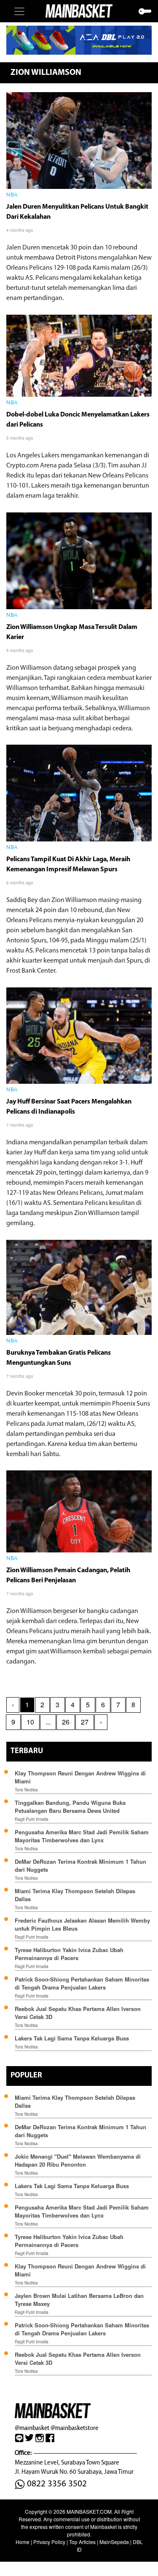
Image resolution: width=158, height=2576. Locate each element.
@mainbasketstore (74, 2428)
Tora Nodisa (26, 1790)
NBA (12, 195)
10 (30, 1722)
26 (66, 1722)
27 (85, 1722)
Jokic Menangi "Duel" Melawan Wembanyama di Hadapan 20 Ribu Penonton (78, 2160)
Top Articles (82, 2542)
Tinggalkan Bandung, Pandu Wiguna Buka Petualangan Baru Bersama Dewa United (70, 1807)
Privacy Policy (49, 2542)
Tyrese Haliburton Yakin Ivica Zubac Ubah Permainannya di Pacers (69, 1954)
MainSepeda (114, 2542)
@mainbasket (32, 2428)
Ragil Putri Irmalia (32, 1819)
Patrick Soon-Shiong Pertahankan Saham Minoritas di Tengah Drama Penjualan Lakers (82, 1983)
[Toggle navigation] (19, 11)
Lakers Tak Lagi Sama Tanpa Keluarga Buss (72, 2038)
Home (23, 2542)
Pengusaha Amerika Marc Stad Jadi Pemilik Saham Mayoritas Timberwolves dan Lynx (82, 1836)
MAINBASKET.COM (89, 2511)
